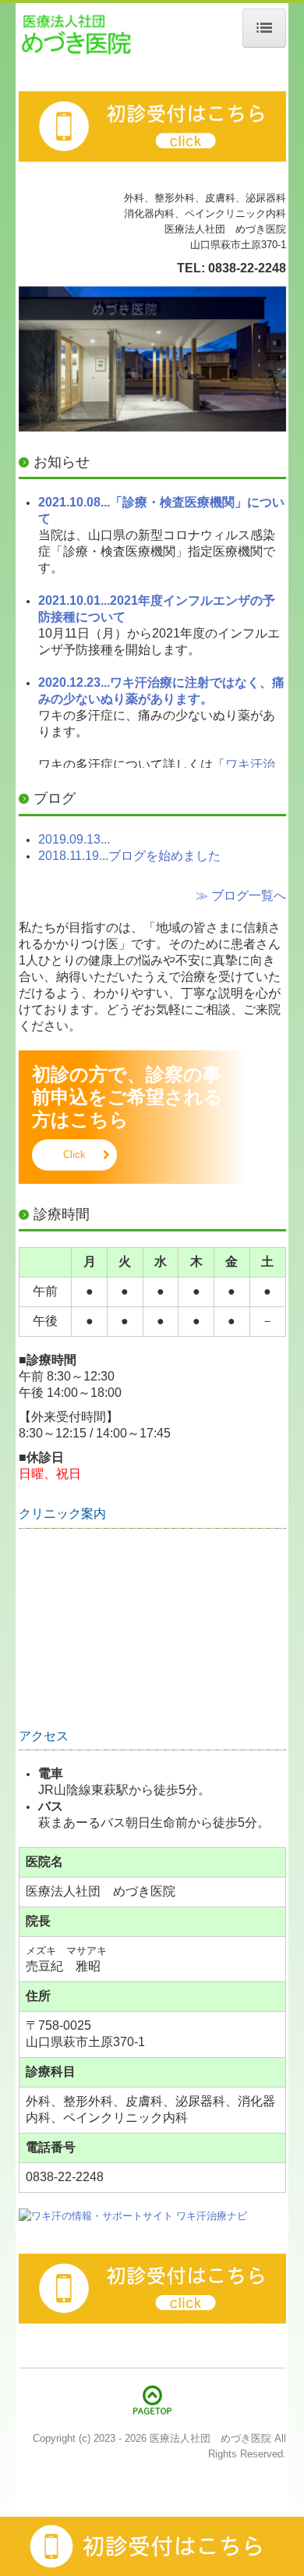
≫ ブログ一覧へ (241, 895)
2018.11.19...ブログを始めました (129, 856)
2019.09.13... (74, 839)
